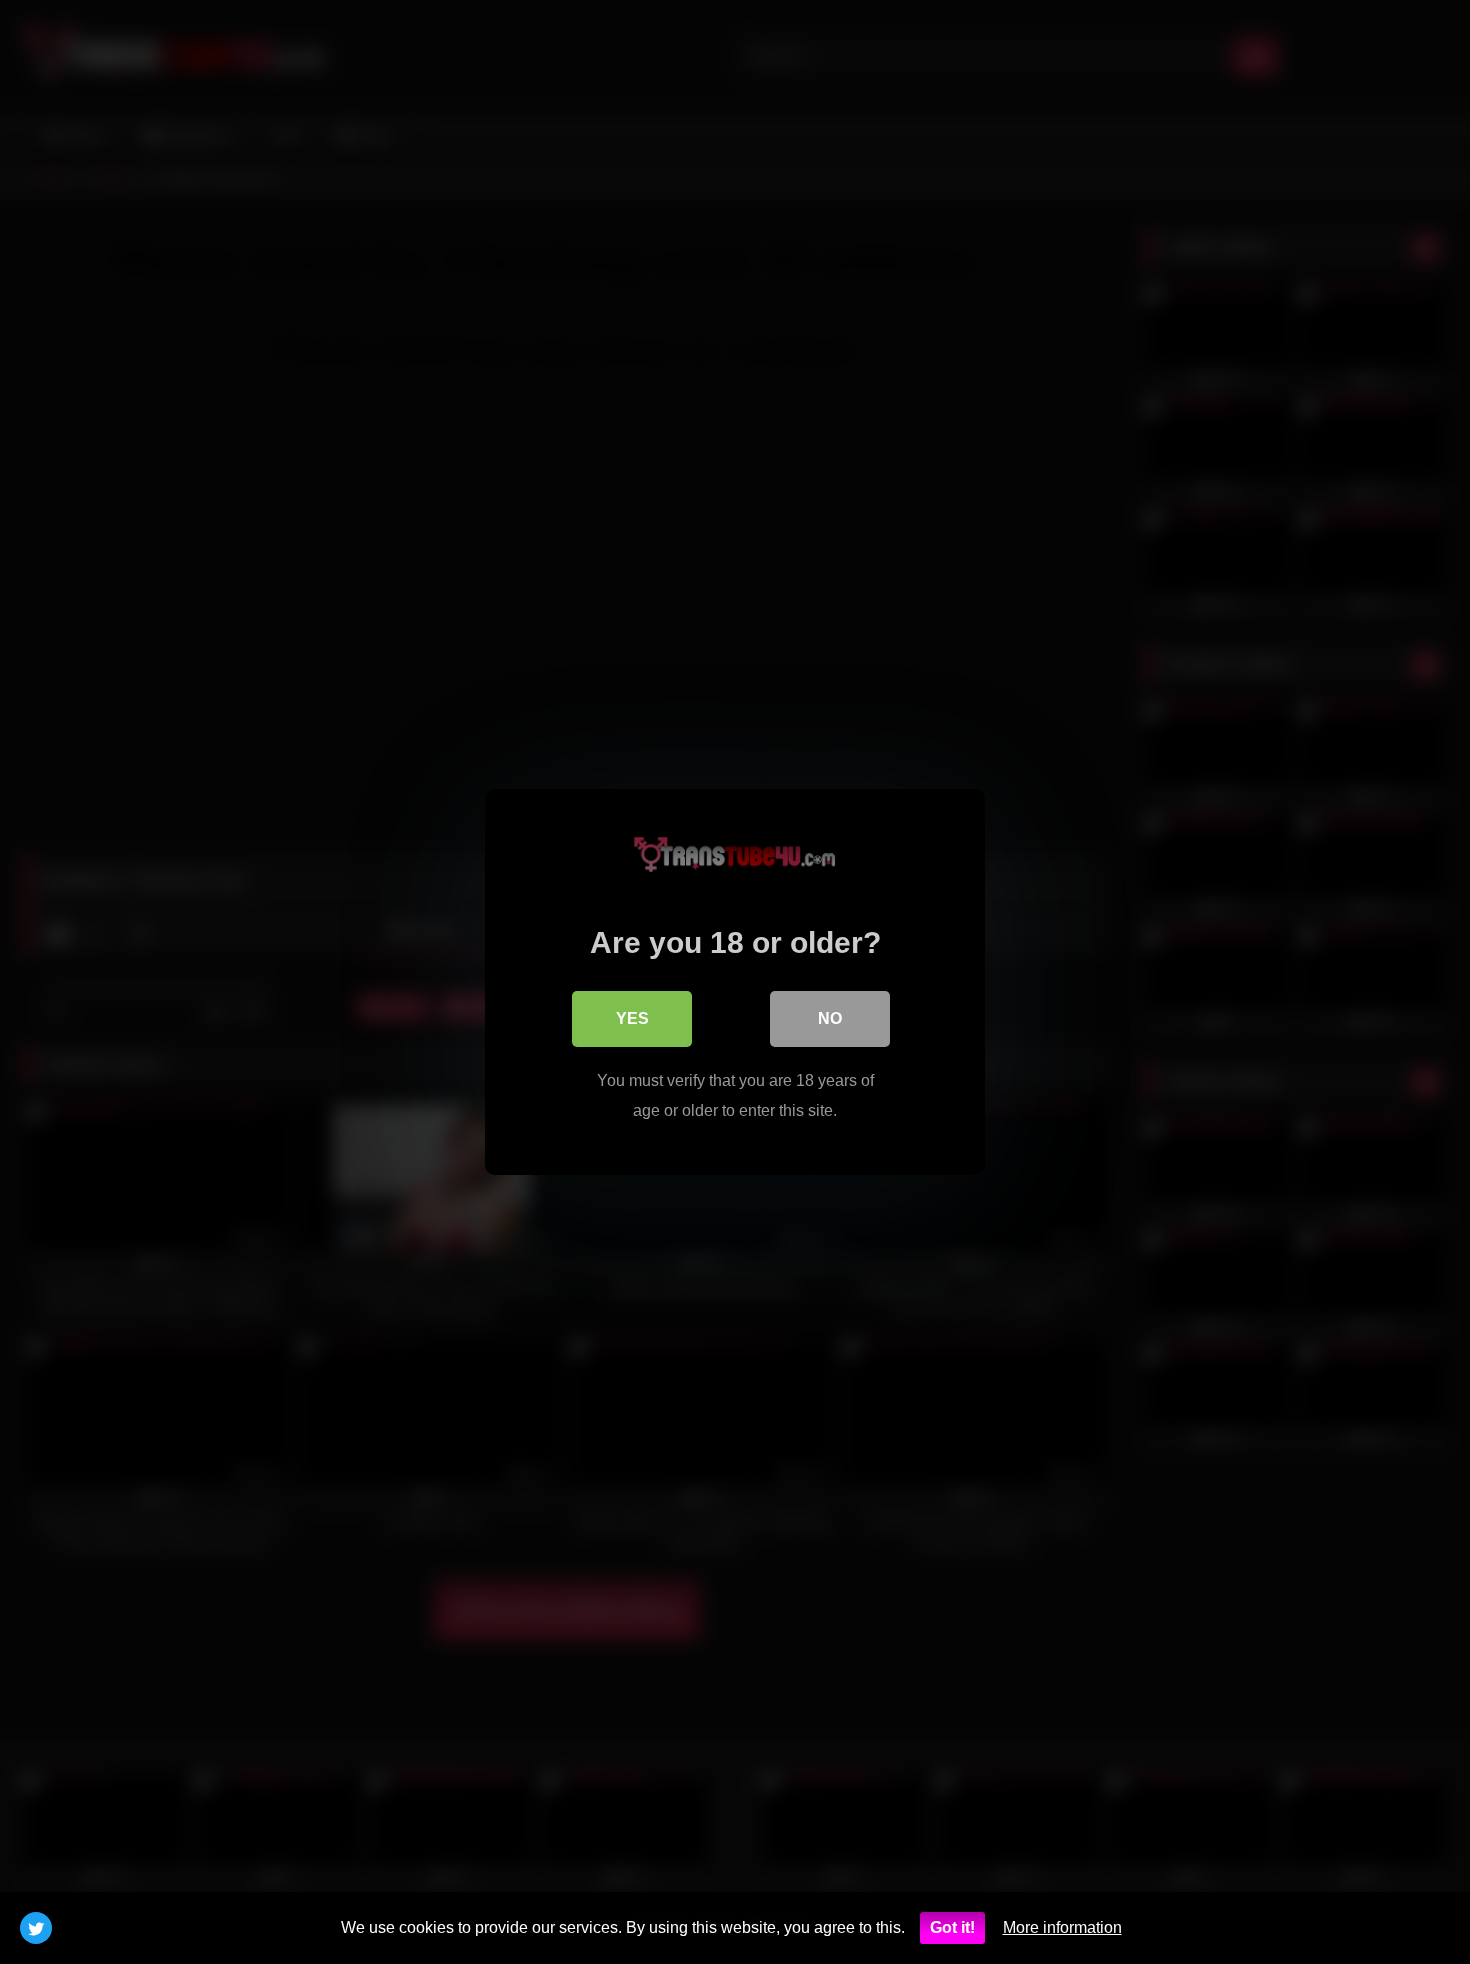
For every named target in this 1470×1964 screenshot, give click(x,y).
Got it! (952, 1927)
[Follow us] (36, 1928)
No (830, 1018)
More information (1062, 1927)
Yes (632, 1018)
